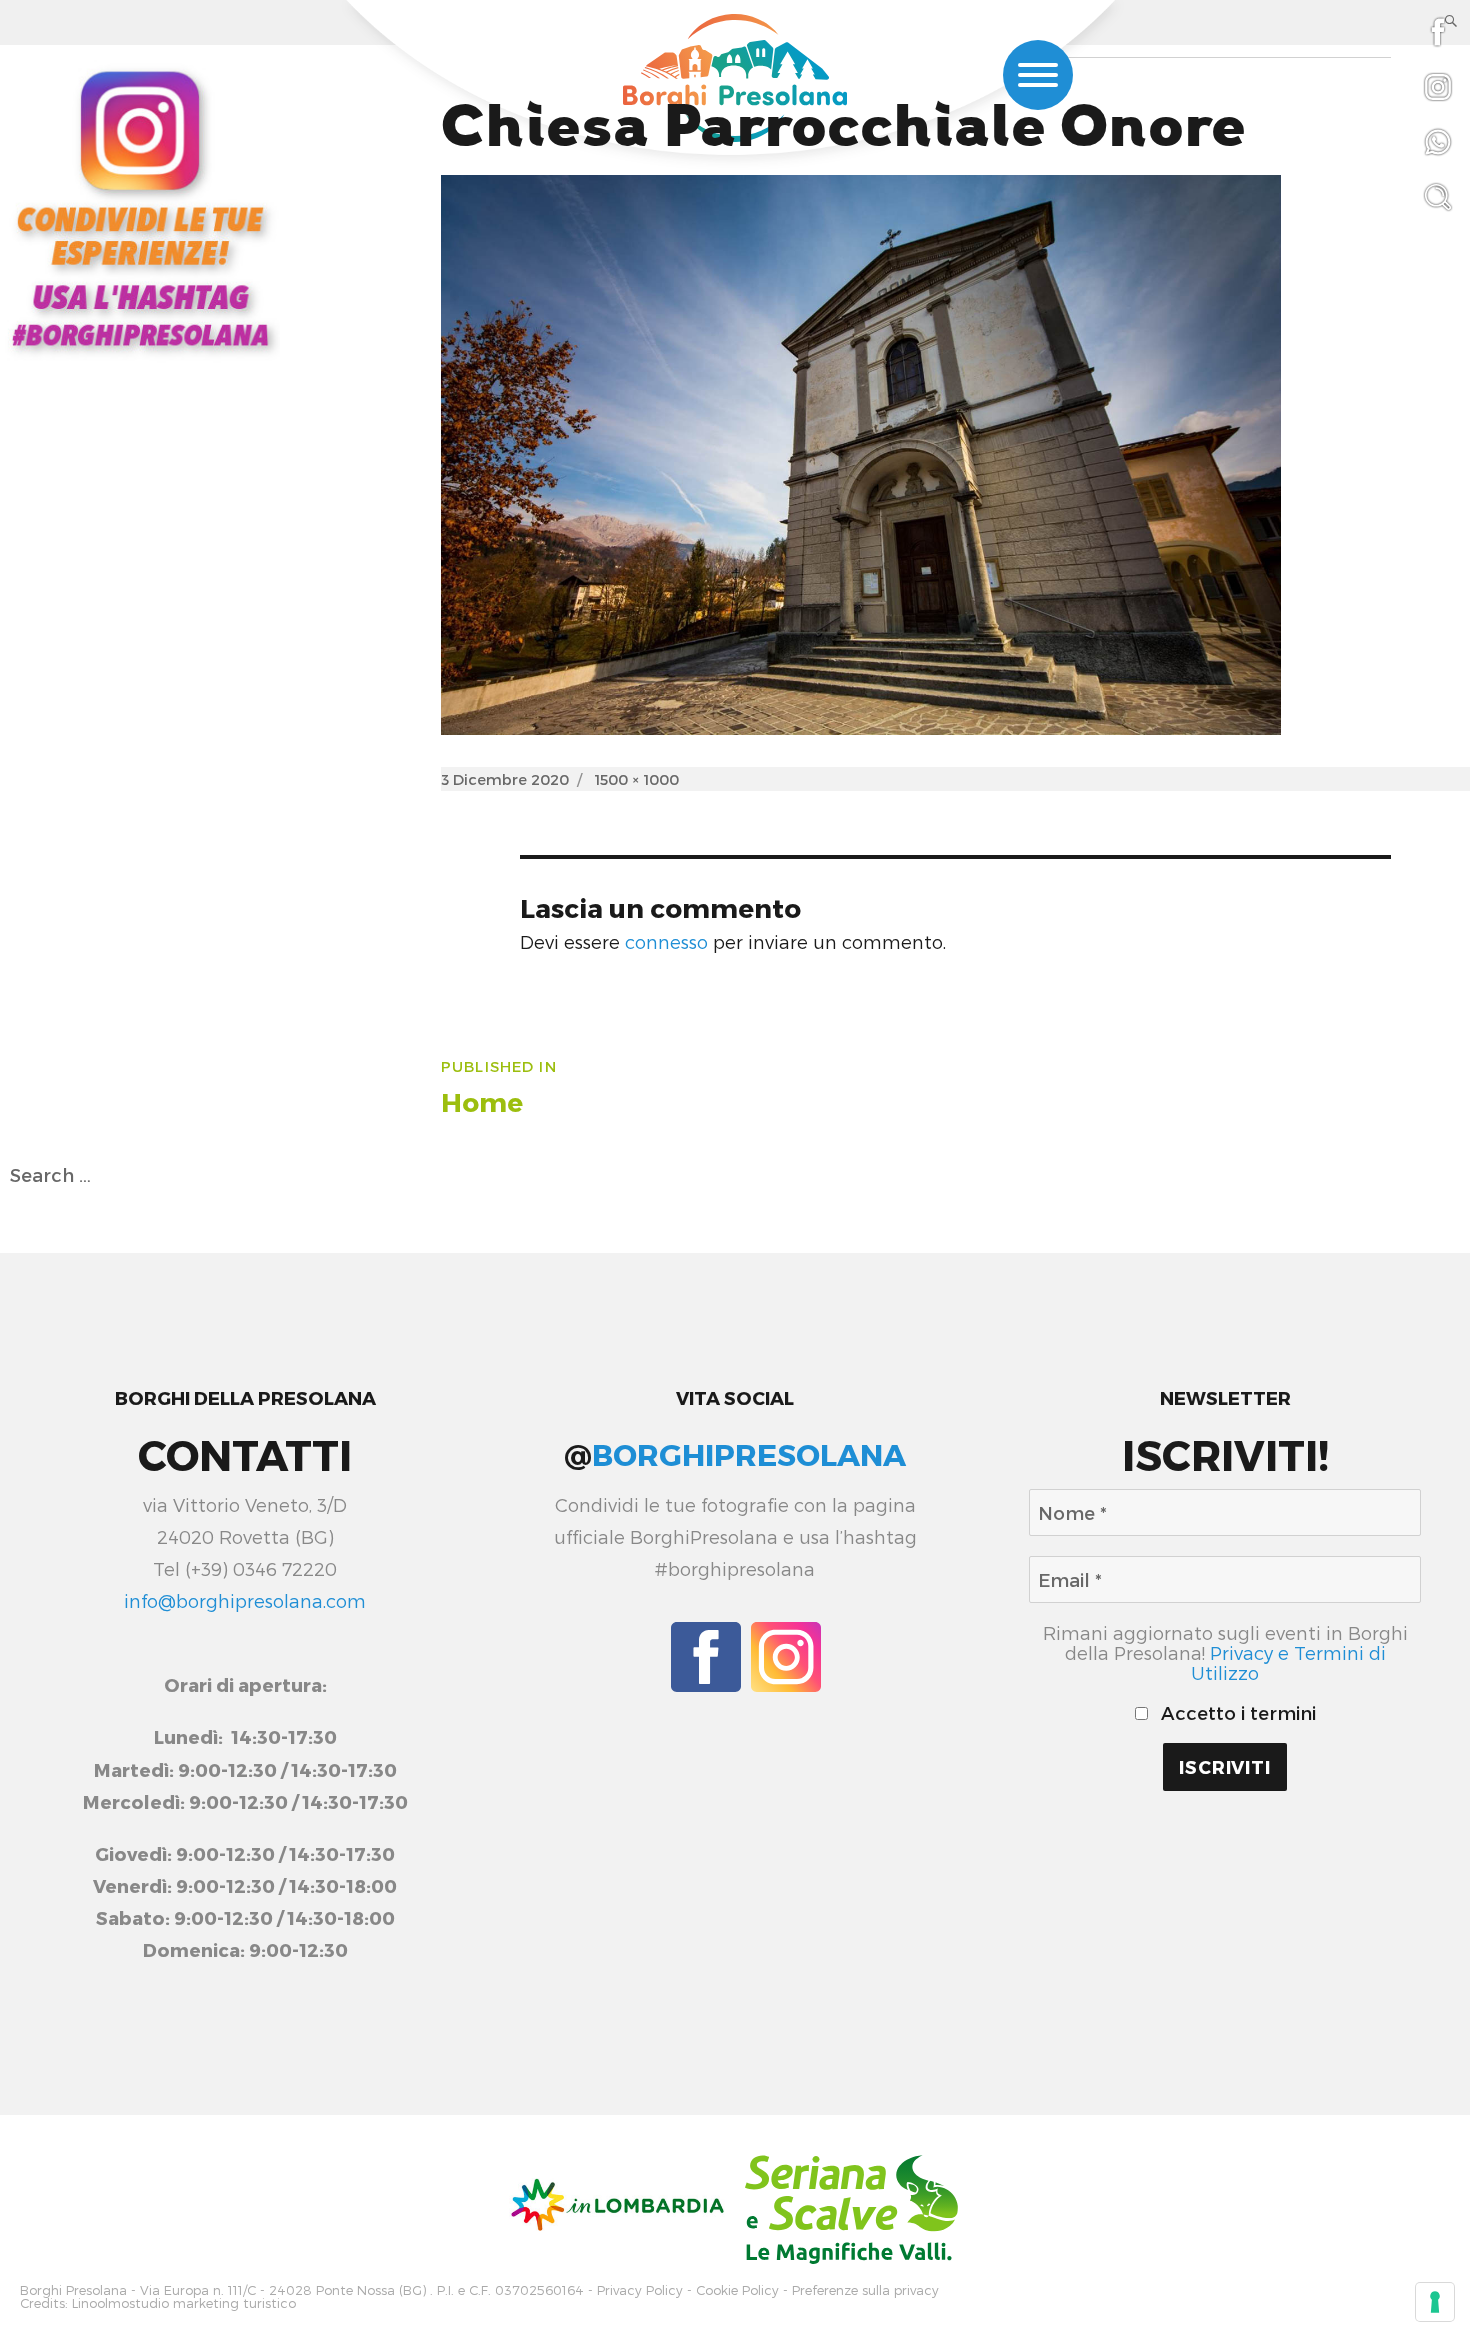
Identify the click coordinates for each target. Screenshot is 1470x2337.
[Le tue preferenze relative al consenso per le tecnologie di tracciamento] (1435, 2302)
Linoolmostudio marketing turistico (184, 2303)
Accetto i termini (1236, 1713)
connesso (666, 942)
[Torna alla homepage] (735, 80)
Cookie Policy (737, 2290)
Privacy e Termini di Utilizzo (1288, 1663)
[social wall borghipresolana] (140, 207)
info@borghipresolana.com (245, 1601)
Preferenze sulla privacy (865, 2290)
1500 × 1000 (636, 779)
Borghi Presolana (73, 2290)
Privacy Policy (640, 2290)
